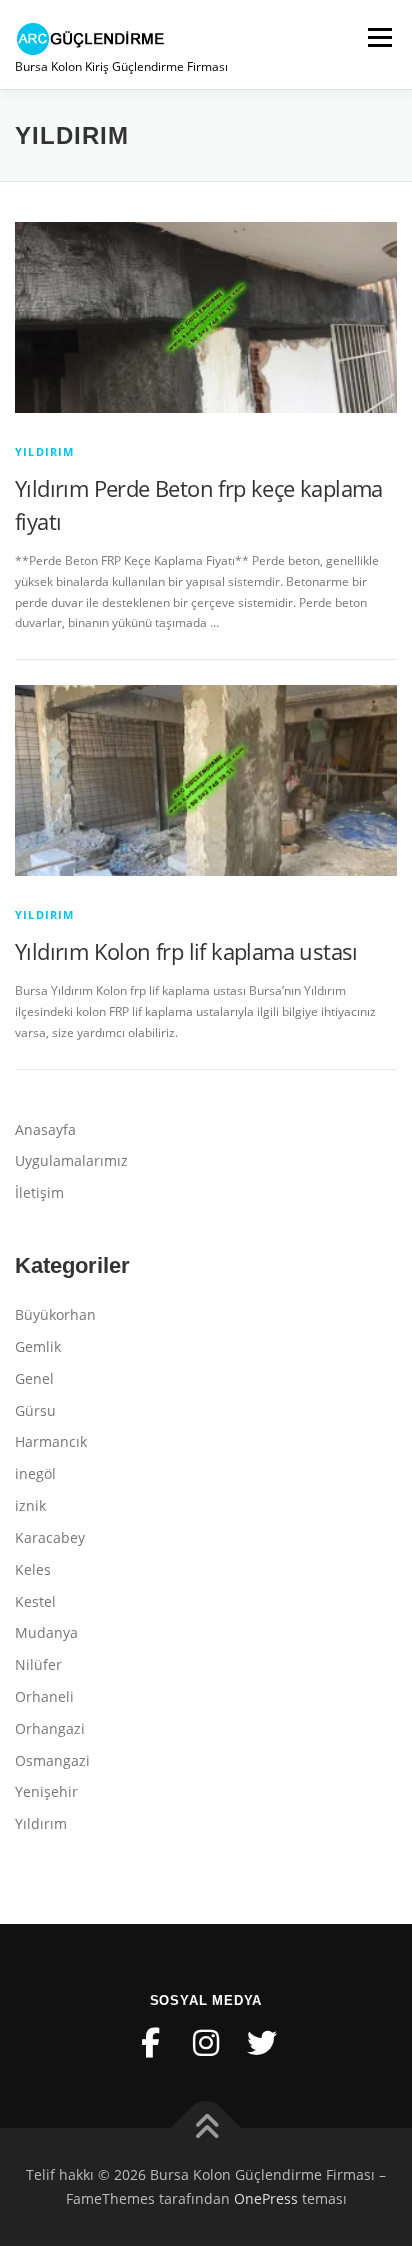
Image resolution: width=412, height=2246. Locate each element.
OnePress (266, 2198)
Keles (33, 1569)
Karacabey (50, 1537)
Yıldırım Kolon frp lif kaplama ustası (186, 951)
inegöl (35, 1473)
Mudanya (46, 1632)
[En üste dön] (206, 2128)
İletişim (39, 1192)
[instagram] (206, 2043)
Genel (34, 1378)
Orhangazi (50, 1728)
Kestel (35, 1601)
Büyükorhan (55, 1314)
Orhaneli (44, 1696)
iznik (30, 1505)
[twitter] (262, 2043)
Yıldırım (45, 451)
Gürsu (35, 1410)
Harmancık (51, 1441)
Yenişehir (46, 1791)
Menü (378, 37)
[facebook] (150, 2043)
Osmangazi (52, 1760)
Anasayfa (45, 1129)
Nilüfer (38, 1664)
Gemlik (38, 1346)
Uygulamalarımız (71, 1160)
